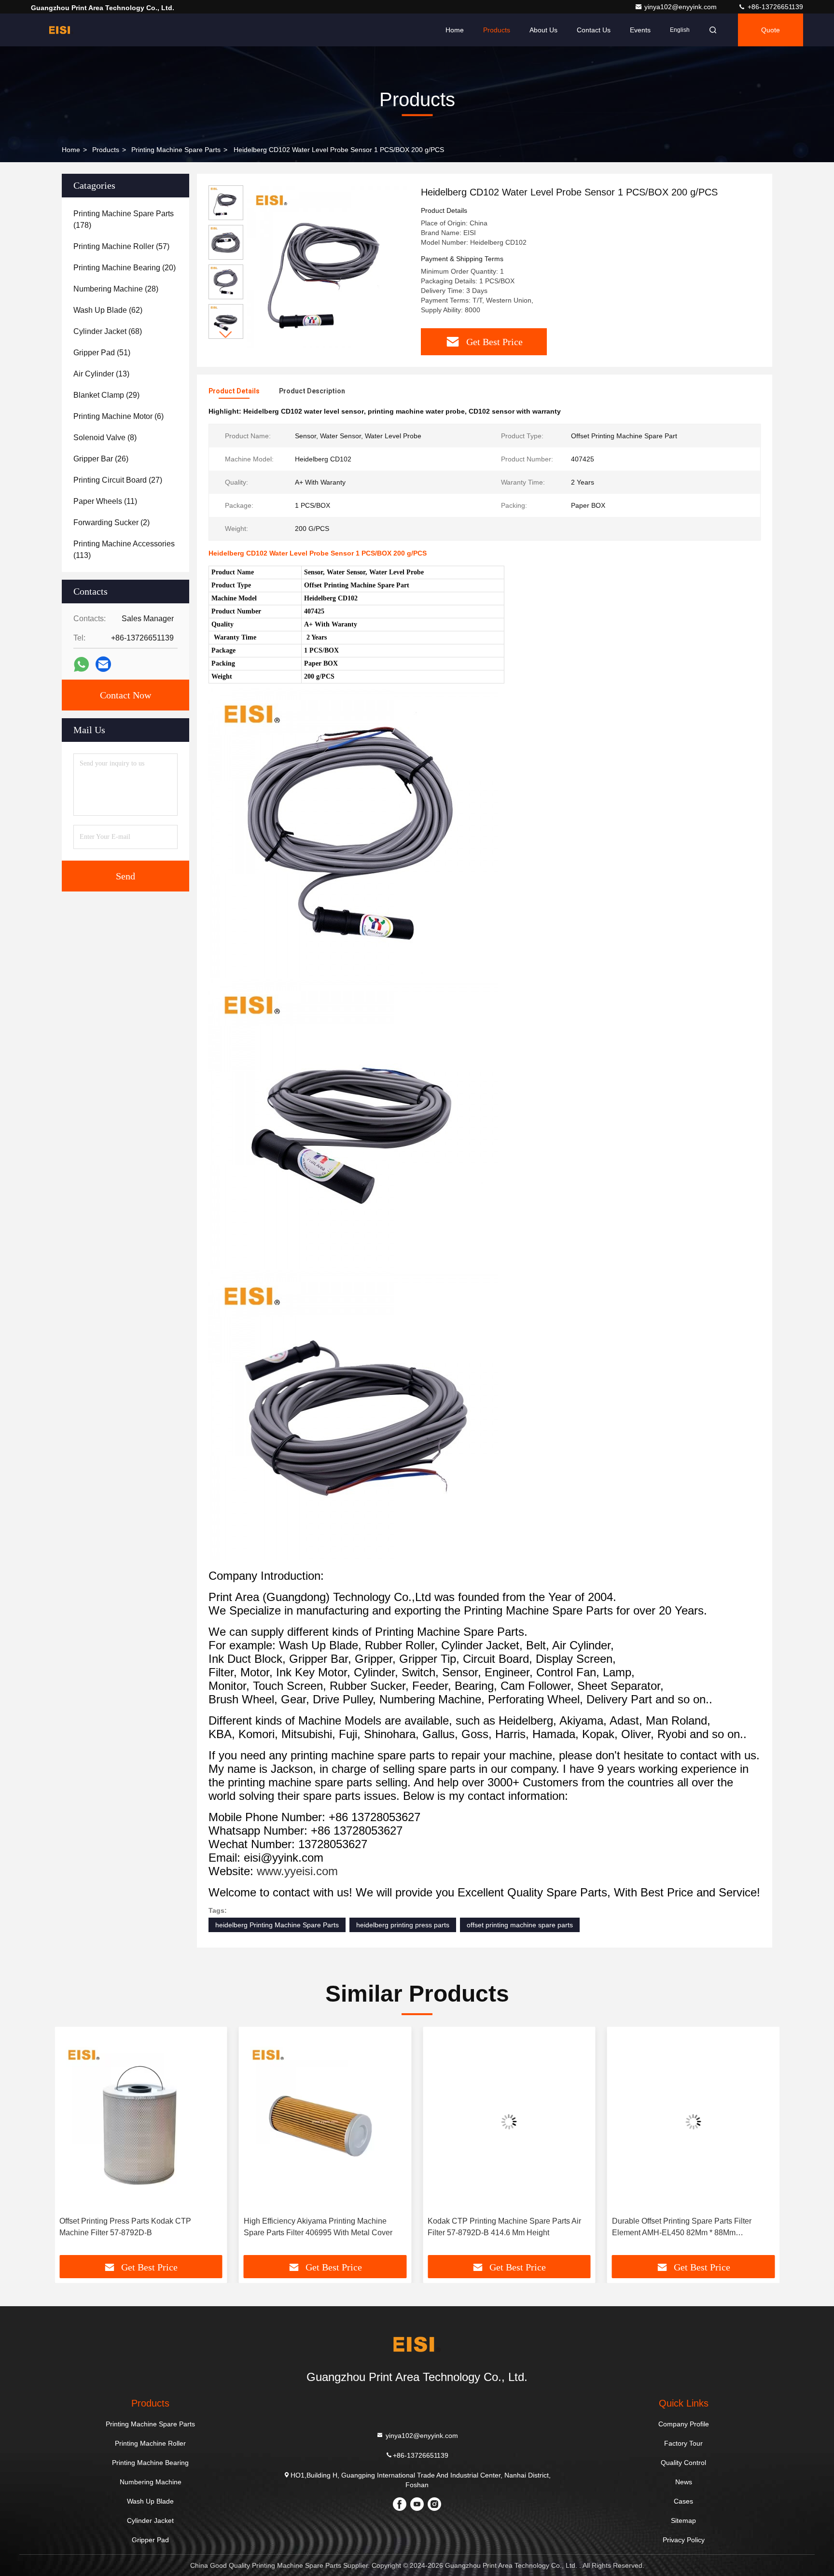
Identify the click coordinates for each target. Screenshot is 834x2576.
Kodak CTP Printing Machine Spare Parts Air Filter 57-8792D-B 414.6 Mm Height (504, 2227)
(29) (106, 395)
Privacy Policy (684, 2540)
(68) (108, 331)
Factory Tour (683, 2443)
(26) (101, 459)
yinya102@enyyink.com (681, 7)
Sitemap (683, 2520)
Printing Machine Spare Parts (176, 150)
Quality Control (683, 2463)
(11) (105, 501)
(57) (121, 246)
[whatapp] (81, 664)
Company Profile (684, 2424)
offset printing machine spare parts (520, 1925)
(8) (105, 438)
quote (771, 30)
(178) (124, 219)
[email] (103, 664)
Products (497, 30)
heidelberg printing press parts (403, 1925)
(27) (118, 480)
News (684, 2482)
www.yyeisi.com (297, 1871)
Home (455, 30)
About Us (543, 30)
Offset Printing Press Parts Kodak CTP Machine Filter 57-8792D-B (125, 2227)
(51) (102, 353)
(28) (116, 289)
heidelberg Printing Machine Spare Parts (277, 1925)
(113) (124, 550)
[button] (226, 335)
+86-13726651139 (774, 7)
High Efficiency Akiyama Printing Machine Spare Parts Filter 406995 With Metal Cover (318, 2227)
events (640, 30)
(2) (111, 522)
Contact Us (594, 30)
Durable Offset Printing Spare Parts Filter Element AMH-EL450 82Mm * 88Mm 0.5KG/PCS (682, 2228)
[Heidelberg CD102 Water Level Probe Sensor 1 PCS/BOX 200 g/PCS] (328, 266)
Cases (683, 2501)
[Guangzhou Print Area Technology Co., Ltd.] (61, 30)
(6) (118, 416)
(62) (108, 310)
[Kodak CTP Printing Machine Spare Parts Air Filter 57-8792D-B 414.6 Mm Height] (509, 2122)
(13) (101, 374)
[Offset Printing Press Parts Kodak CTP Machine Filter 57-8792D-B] (141, 2122)
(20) (125, 268)
